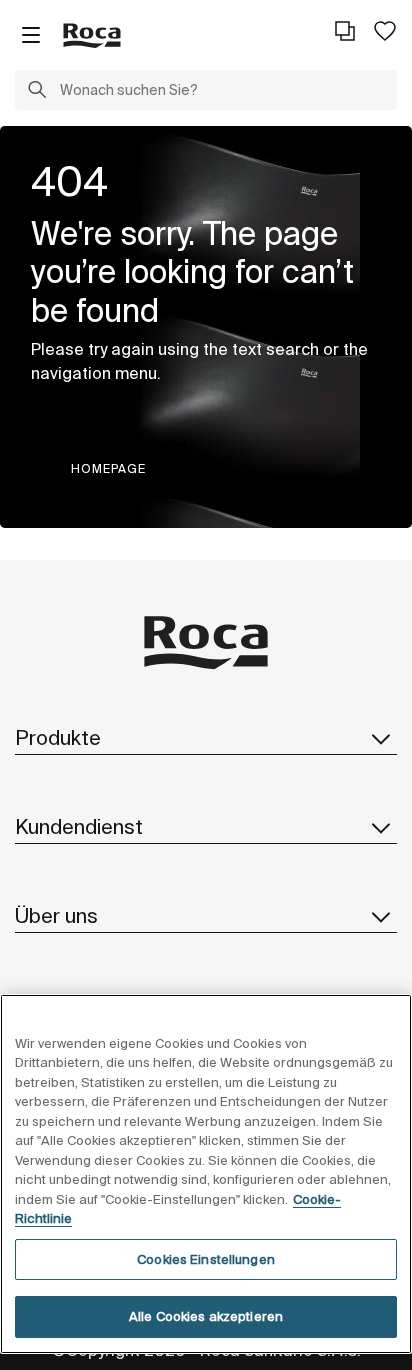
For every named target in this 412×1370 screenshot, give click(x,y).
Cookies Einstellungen (206, 1259)
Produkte (58, 737)
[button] (37, 92)
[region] (206, 1174)
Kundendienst (79, 826)
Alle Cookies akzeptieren (206, 1316)
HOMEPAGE (108, 468)
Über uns (56, 915)
